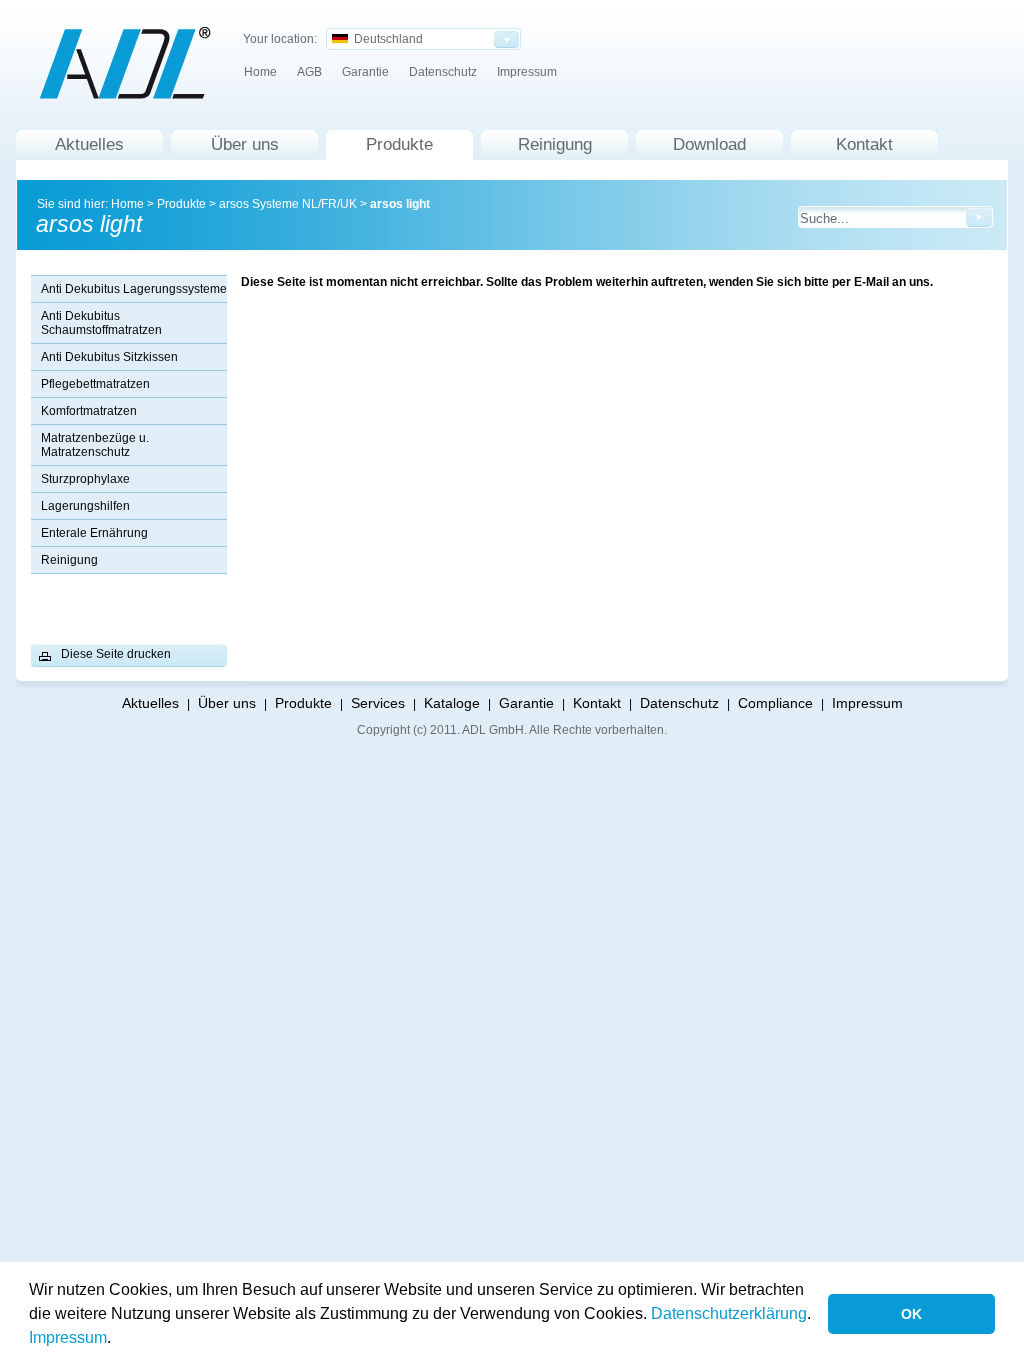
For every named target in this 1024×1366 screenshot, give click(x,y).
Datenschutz (443, 72)
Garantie (365, 72)
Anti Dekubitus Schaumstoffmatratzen (101, 323)
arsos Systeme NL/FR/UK (288, 204)
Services (378, 703)
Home (260, 72)
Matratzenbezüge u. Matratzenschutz (95, 445)
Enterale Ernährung (94, 533)
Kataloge (452, 703)
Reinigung (555, 144)
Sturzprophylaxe (85, 479)
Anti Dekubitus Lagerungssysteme (134, 289)
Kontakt (864, 144)
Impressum (68, 1337)
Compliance (775, 703)
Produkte (399, 144)
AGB (309, 72)
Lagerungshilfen (85, 506)
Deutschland (385, 39)
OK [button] (911, 1314)
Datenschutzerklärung (729, 1313)
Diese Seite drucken (116, 654)
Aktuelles (89, 144)
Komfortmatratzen (89, 411)
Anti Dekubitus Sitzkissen (109, 357)
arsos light (400, 204)
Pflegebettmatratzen (95, 384)
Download (709, 144)
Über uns (245, 144)
